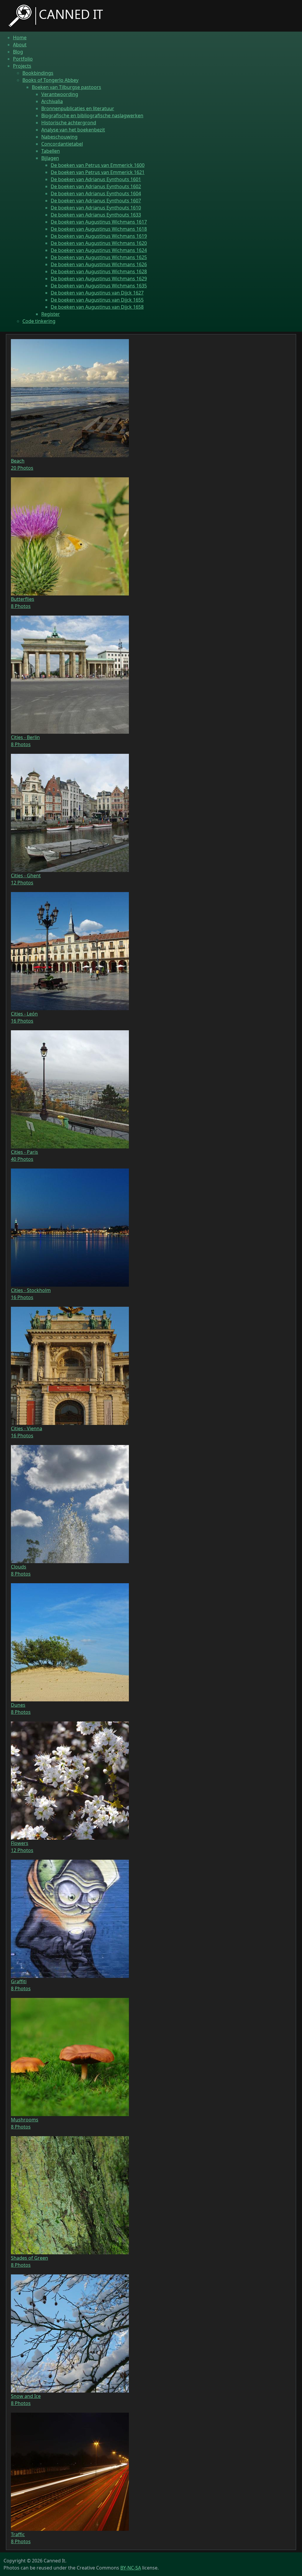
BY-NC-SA (131, 2568)
